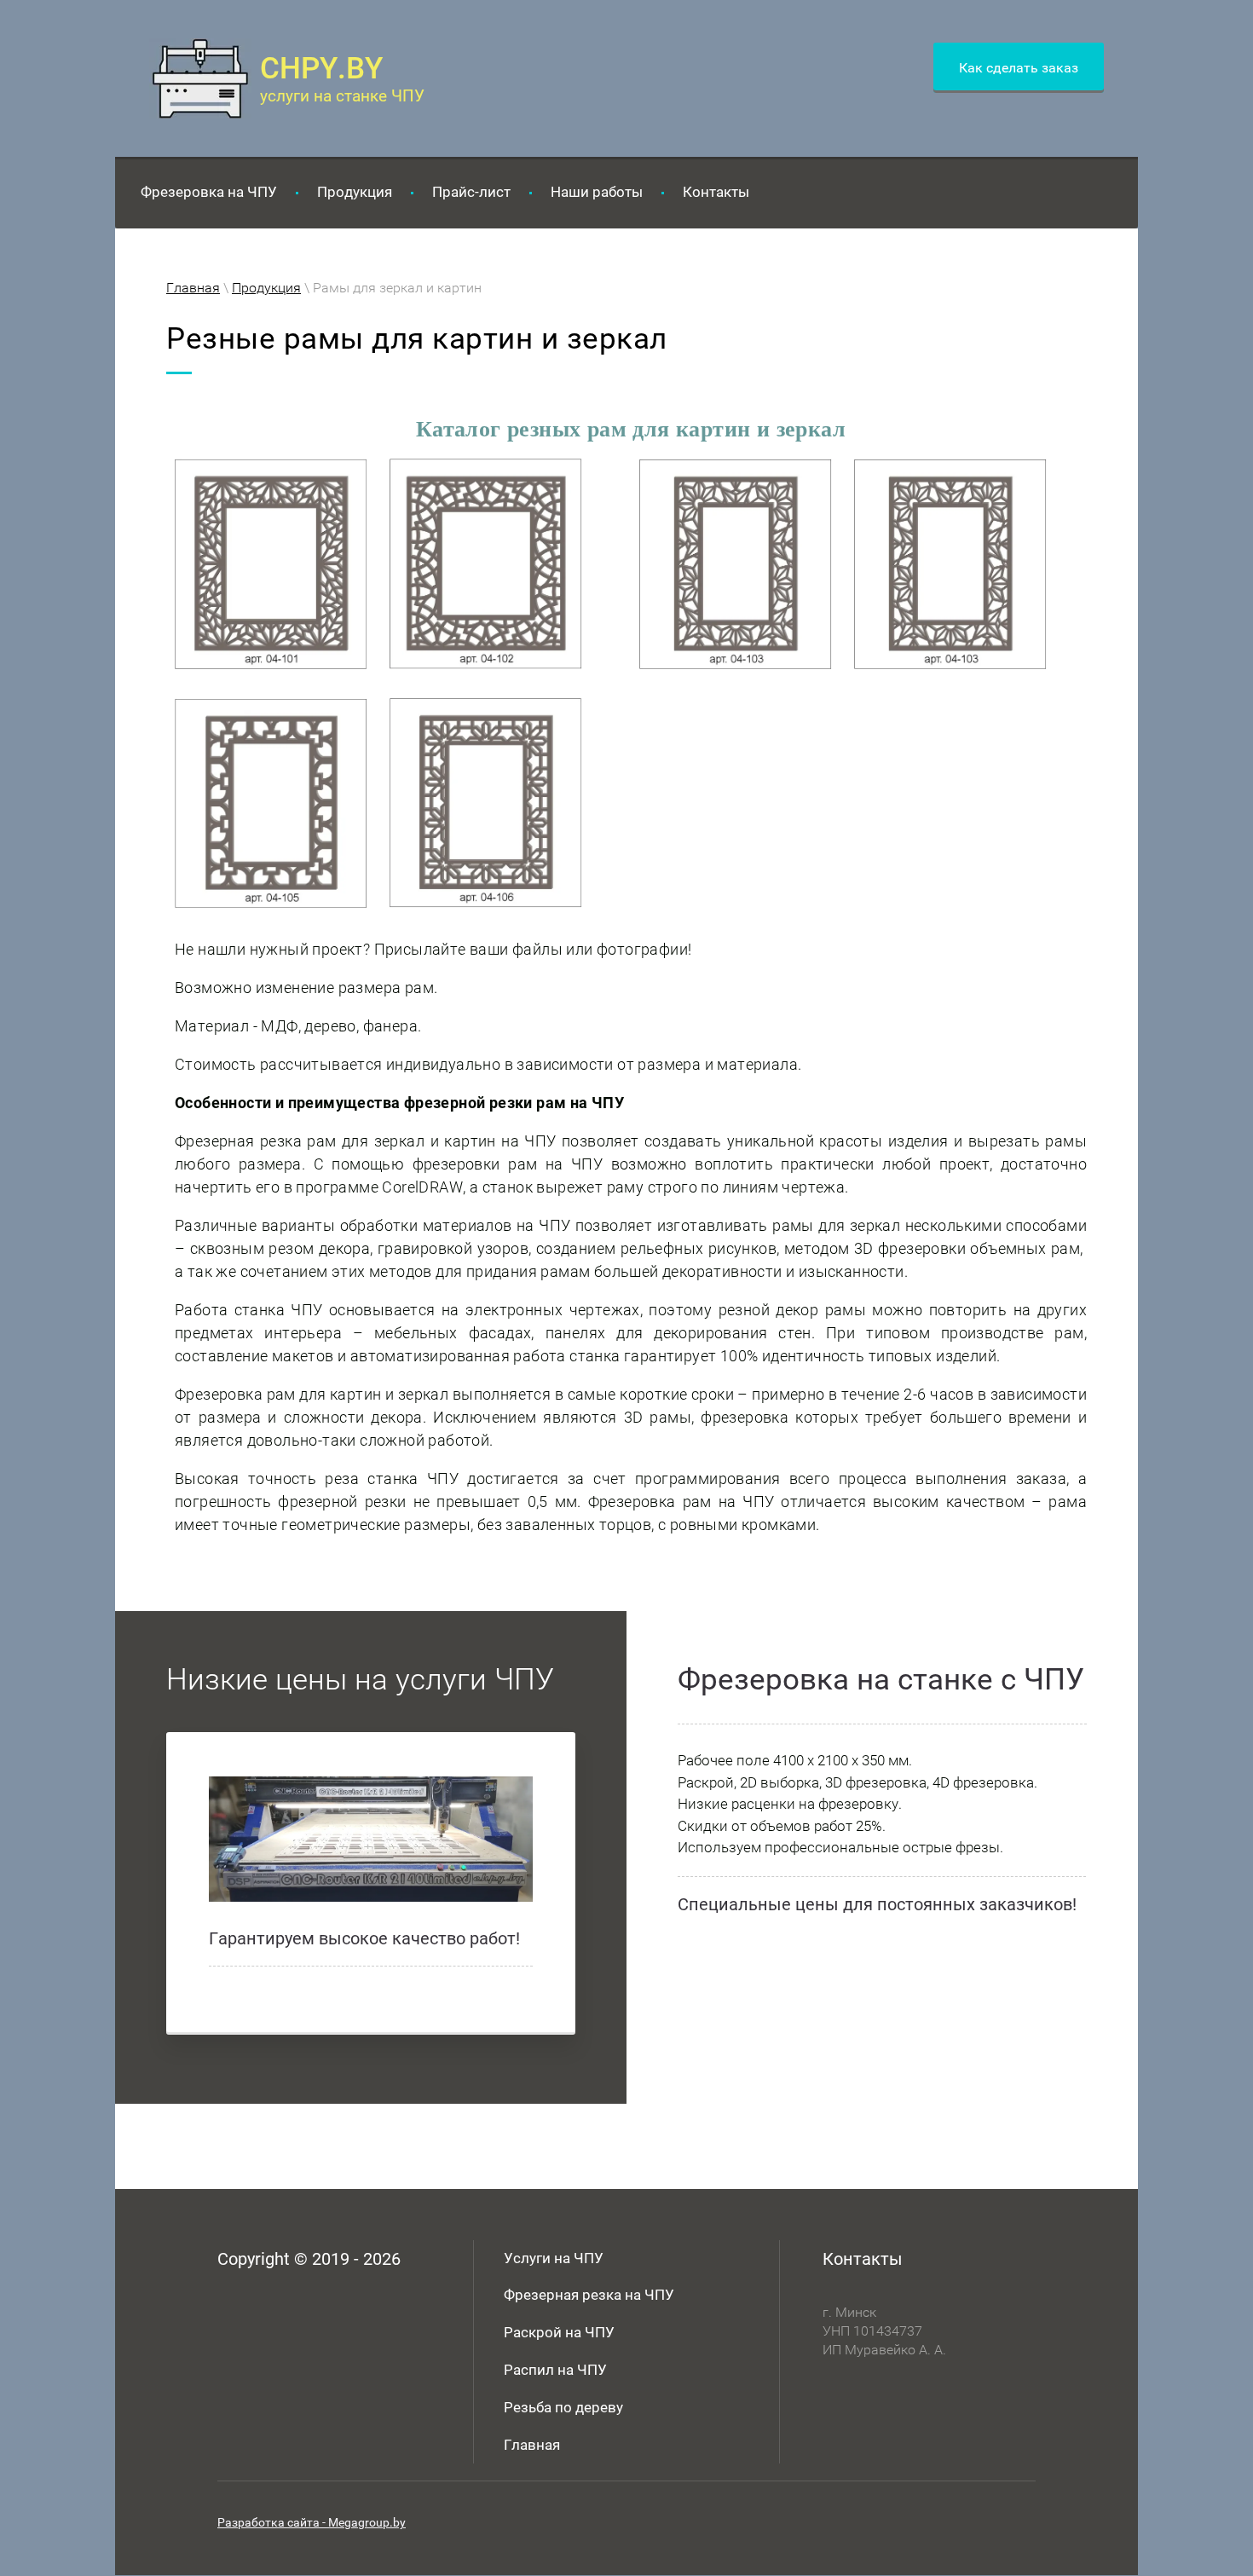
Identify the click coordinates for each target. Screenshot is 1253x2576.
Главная (193, 288)
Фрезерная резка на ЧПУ (589, 2295)
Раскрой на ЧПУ (559, 2332)
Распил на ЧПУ (555, 2370)
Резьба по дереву (563, 2407)
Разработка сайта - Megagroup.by (312, 2522)
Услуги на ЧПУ (554, 2258)
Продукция (266, 288)
